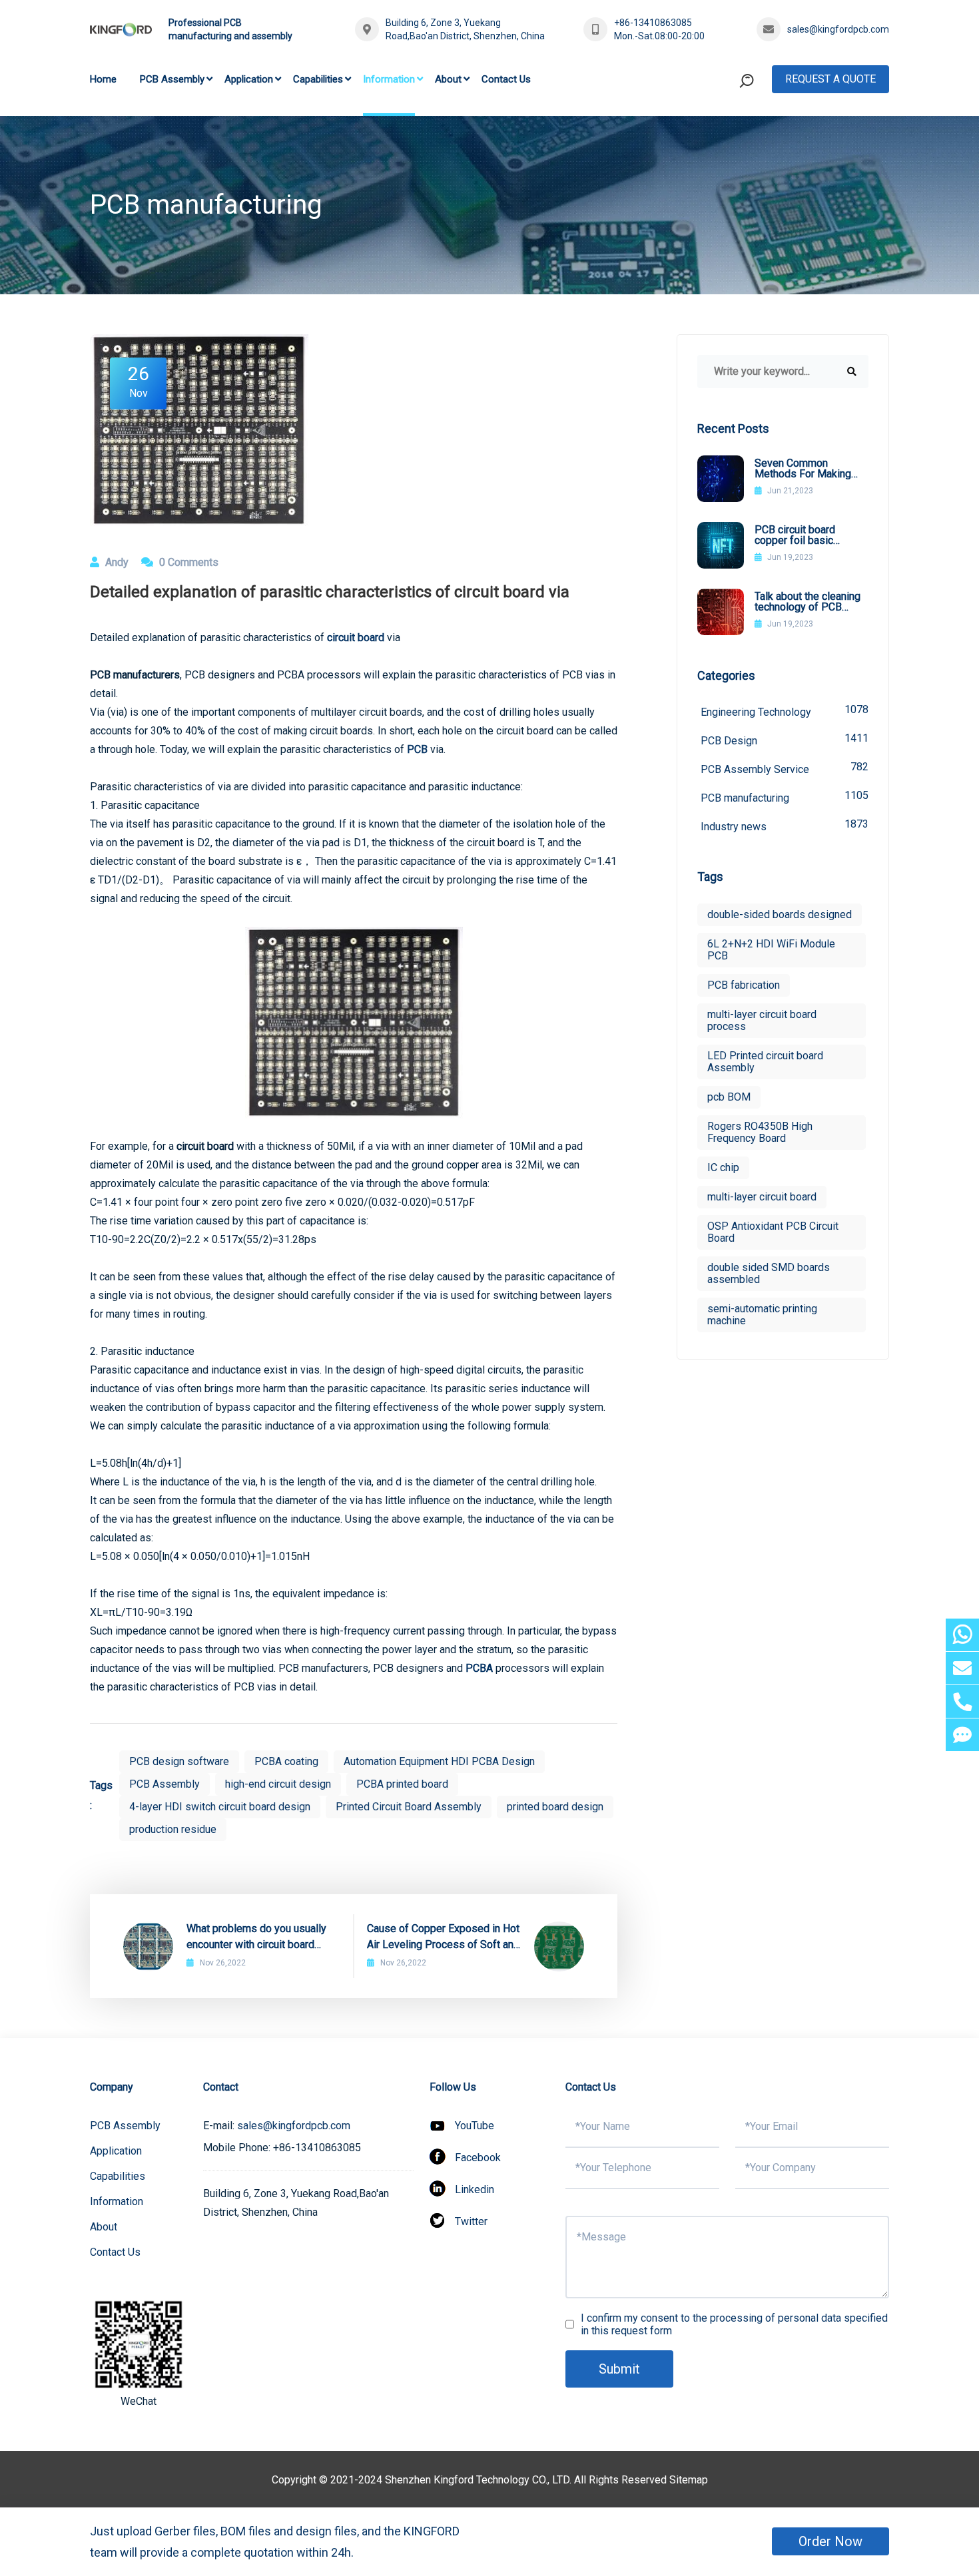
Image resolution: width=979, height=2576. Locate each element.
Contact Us (506, 79)
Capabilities (318, 79)
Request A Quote (830, 79)
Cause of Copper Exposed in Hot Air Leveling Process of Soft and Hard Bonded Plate (443, 1937)
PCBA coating (286, 1761)
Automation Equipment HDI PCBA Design (439, 1761)
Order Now (830, 2541)
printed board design (555, 1807)
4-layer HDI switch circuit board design (220, 1807)
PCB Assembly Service (785, 768)
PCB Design (785, 739)
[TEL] (962, 1701)
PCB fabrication (744, 985)
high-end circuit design (278, 1784)
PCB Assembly (172, 79)
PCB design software (179, 1761)
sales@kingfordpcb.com (838, 29)
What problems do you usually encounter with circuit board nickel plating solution (256, 1937)
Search (721, 135)
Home (103, 79)
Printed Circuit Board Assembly (409, 1807)
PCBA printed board (402, 1784)
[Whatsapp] (962, 1635)
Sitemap (689, 2480)
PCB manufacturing (785, 797)
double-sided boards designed (780, 914)
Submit (619, 2369)
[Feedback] (962, 1735)
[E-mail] (962, 1668)
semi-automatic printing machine (762, 1315)
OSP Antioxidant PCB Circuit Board (773, 1232)
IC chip (723, 1167)
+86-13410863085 (653, 23)
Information (389, 79)
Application (249, 79)
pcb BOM (729, 1097)
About (448, 79)
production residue (173, 1829)
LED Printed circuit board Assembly (765, 1062)
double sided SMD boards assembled (769, 1273)
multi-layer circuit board (762, 1197)
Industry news (785, 825)
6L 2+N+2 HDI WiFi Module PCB (771, 950)
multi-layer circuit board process (762, 1020)
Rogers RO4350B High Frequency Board (760, 1132)
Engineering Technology (785, 711)
